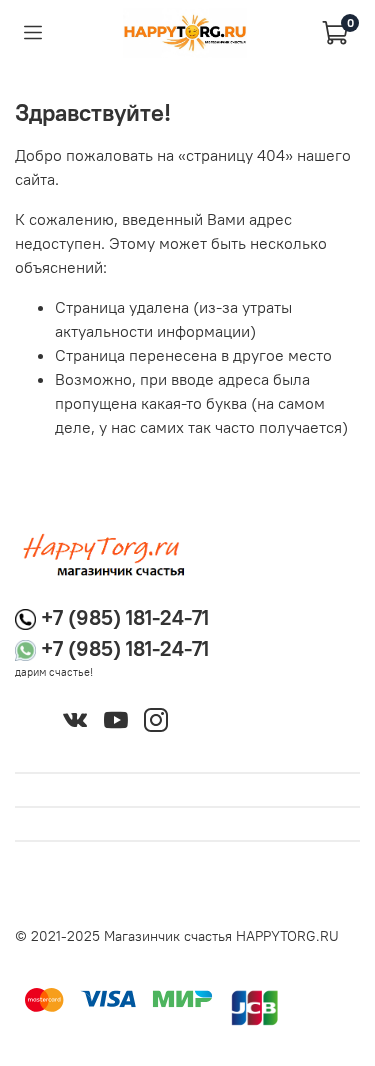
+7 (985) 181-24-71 (125, 617)
